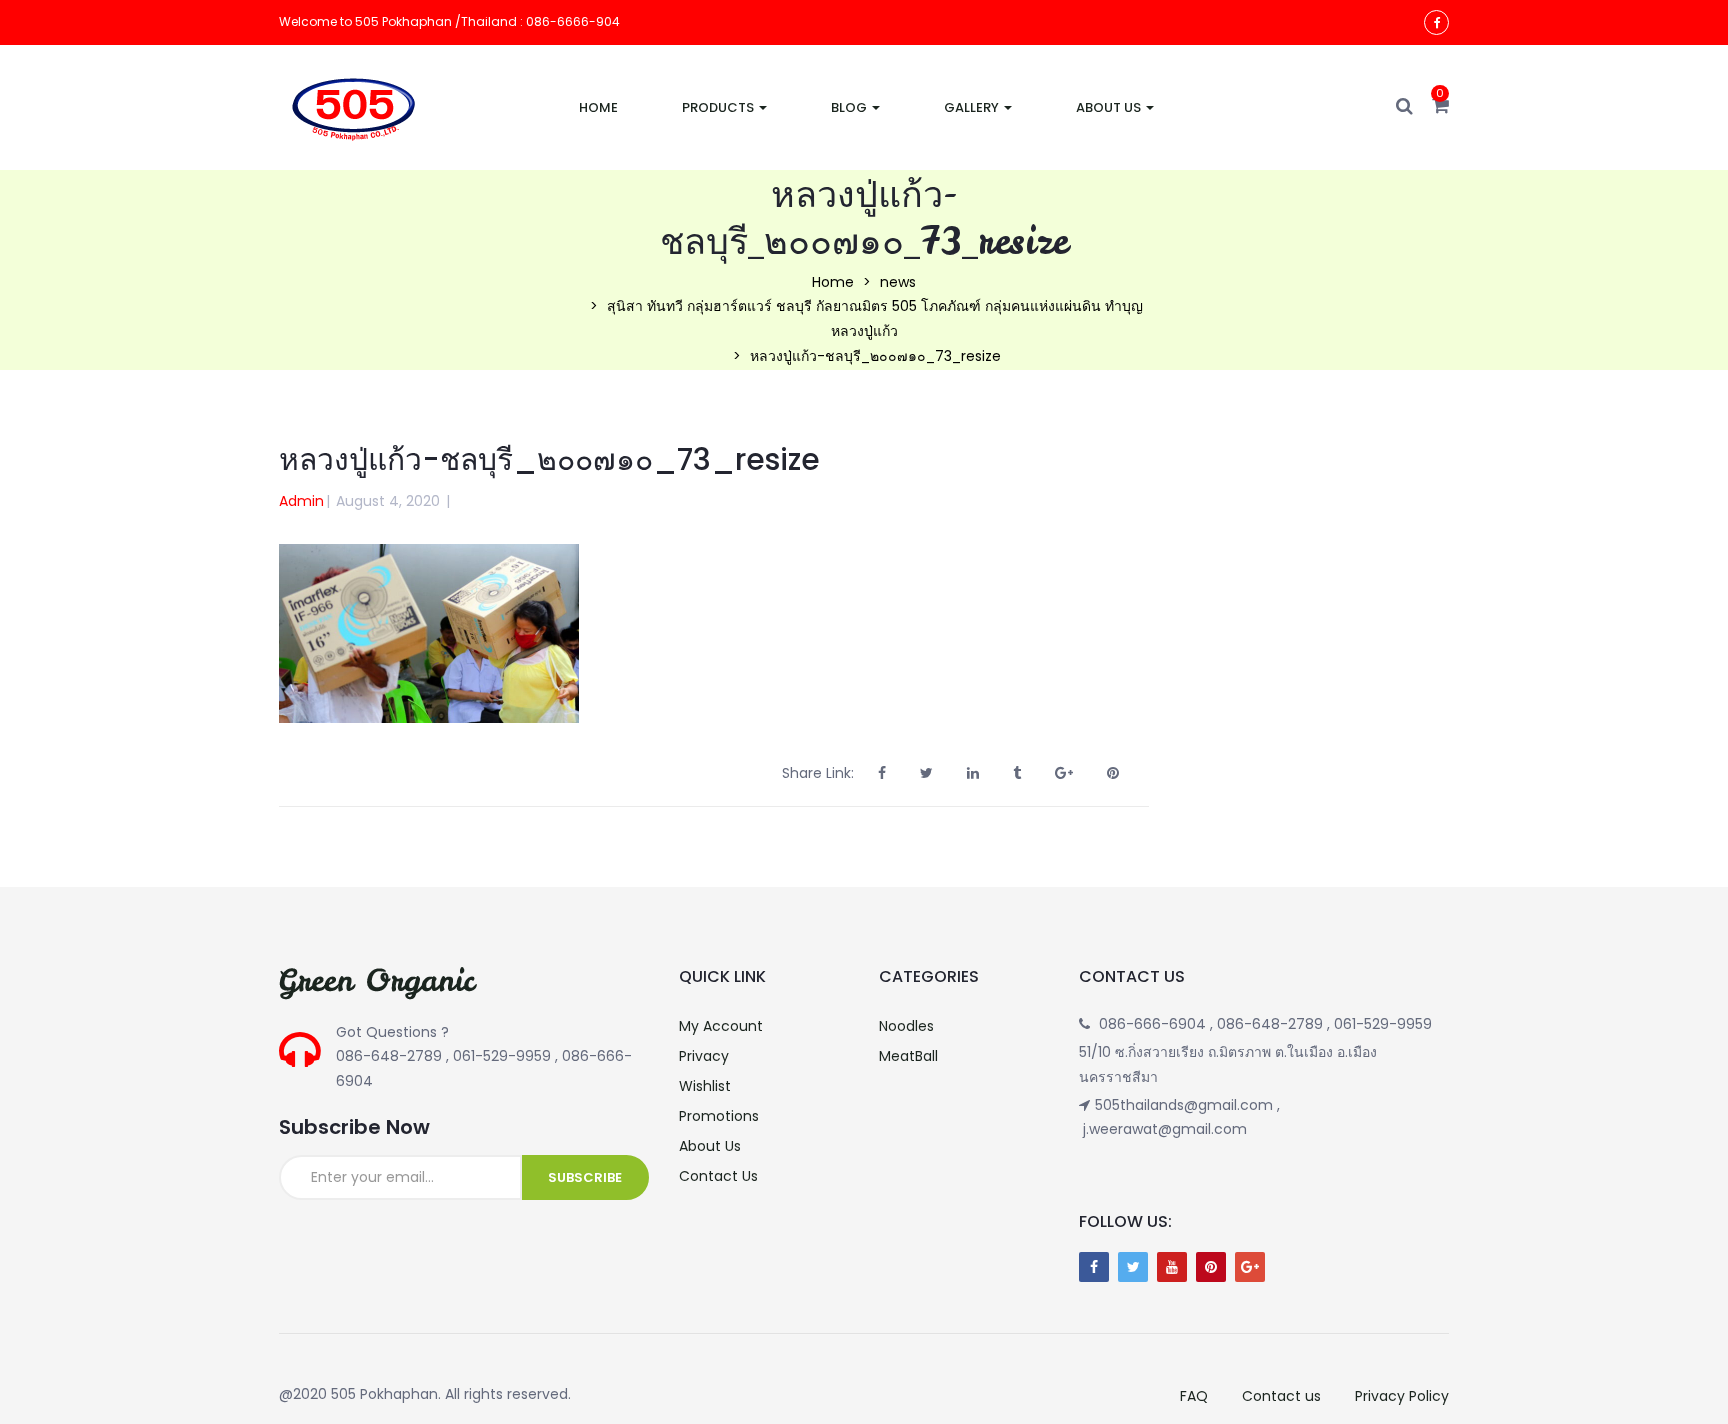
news (898, 282)
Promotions (719, 1116)
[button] (1440, 107)
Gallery (973, 107)
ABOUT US (1110, 107)
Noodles (906, 1026)
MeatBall (908, 1056)
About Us (710, 1146)
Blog (850, 107)
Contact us (1281, 1396)
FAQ (1194, 1396)
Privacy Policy (1402, 1396)
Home (598, 107)
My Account (721, 1026)
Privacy (704, 1056)
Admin (301, 501)
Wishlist (705, 1086)
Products (719, 107)
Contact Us (718, 1176)
